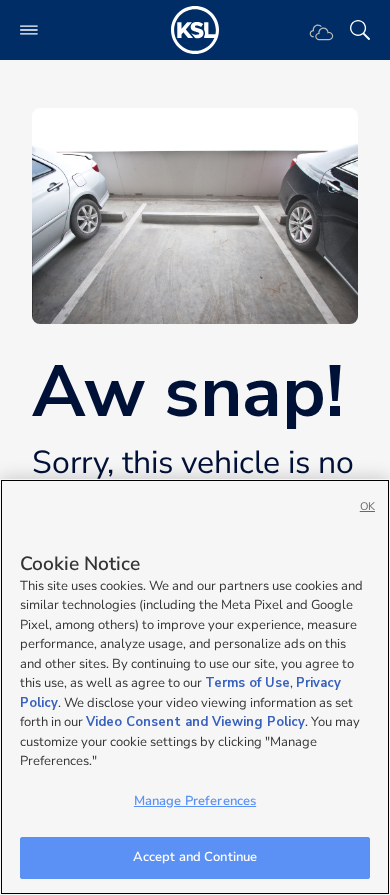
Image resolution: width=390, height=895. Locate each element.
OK (367, 506)
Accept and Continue (195, 857)
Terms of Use (247, 683)
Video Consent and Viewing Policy (195, 722)
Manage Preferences (195, 801)
